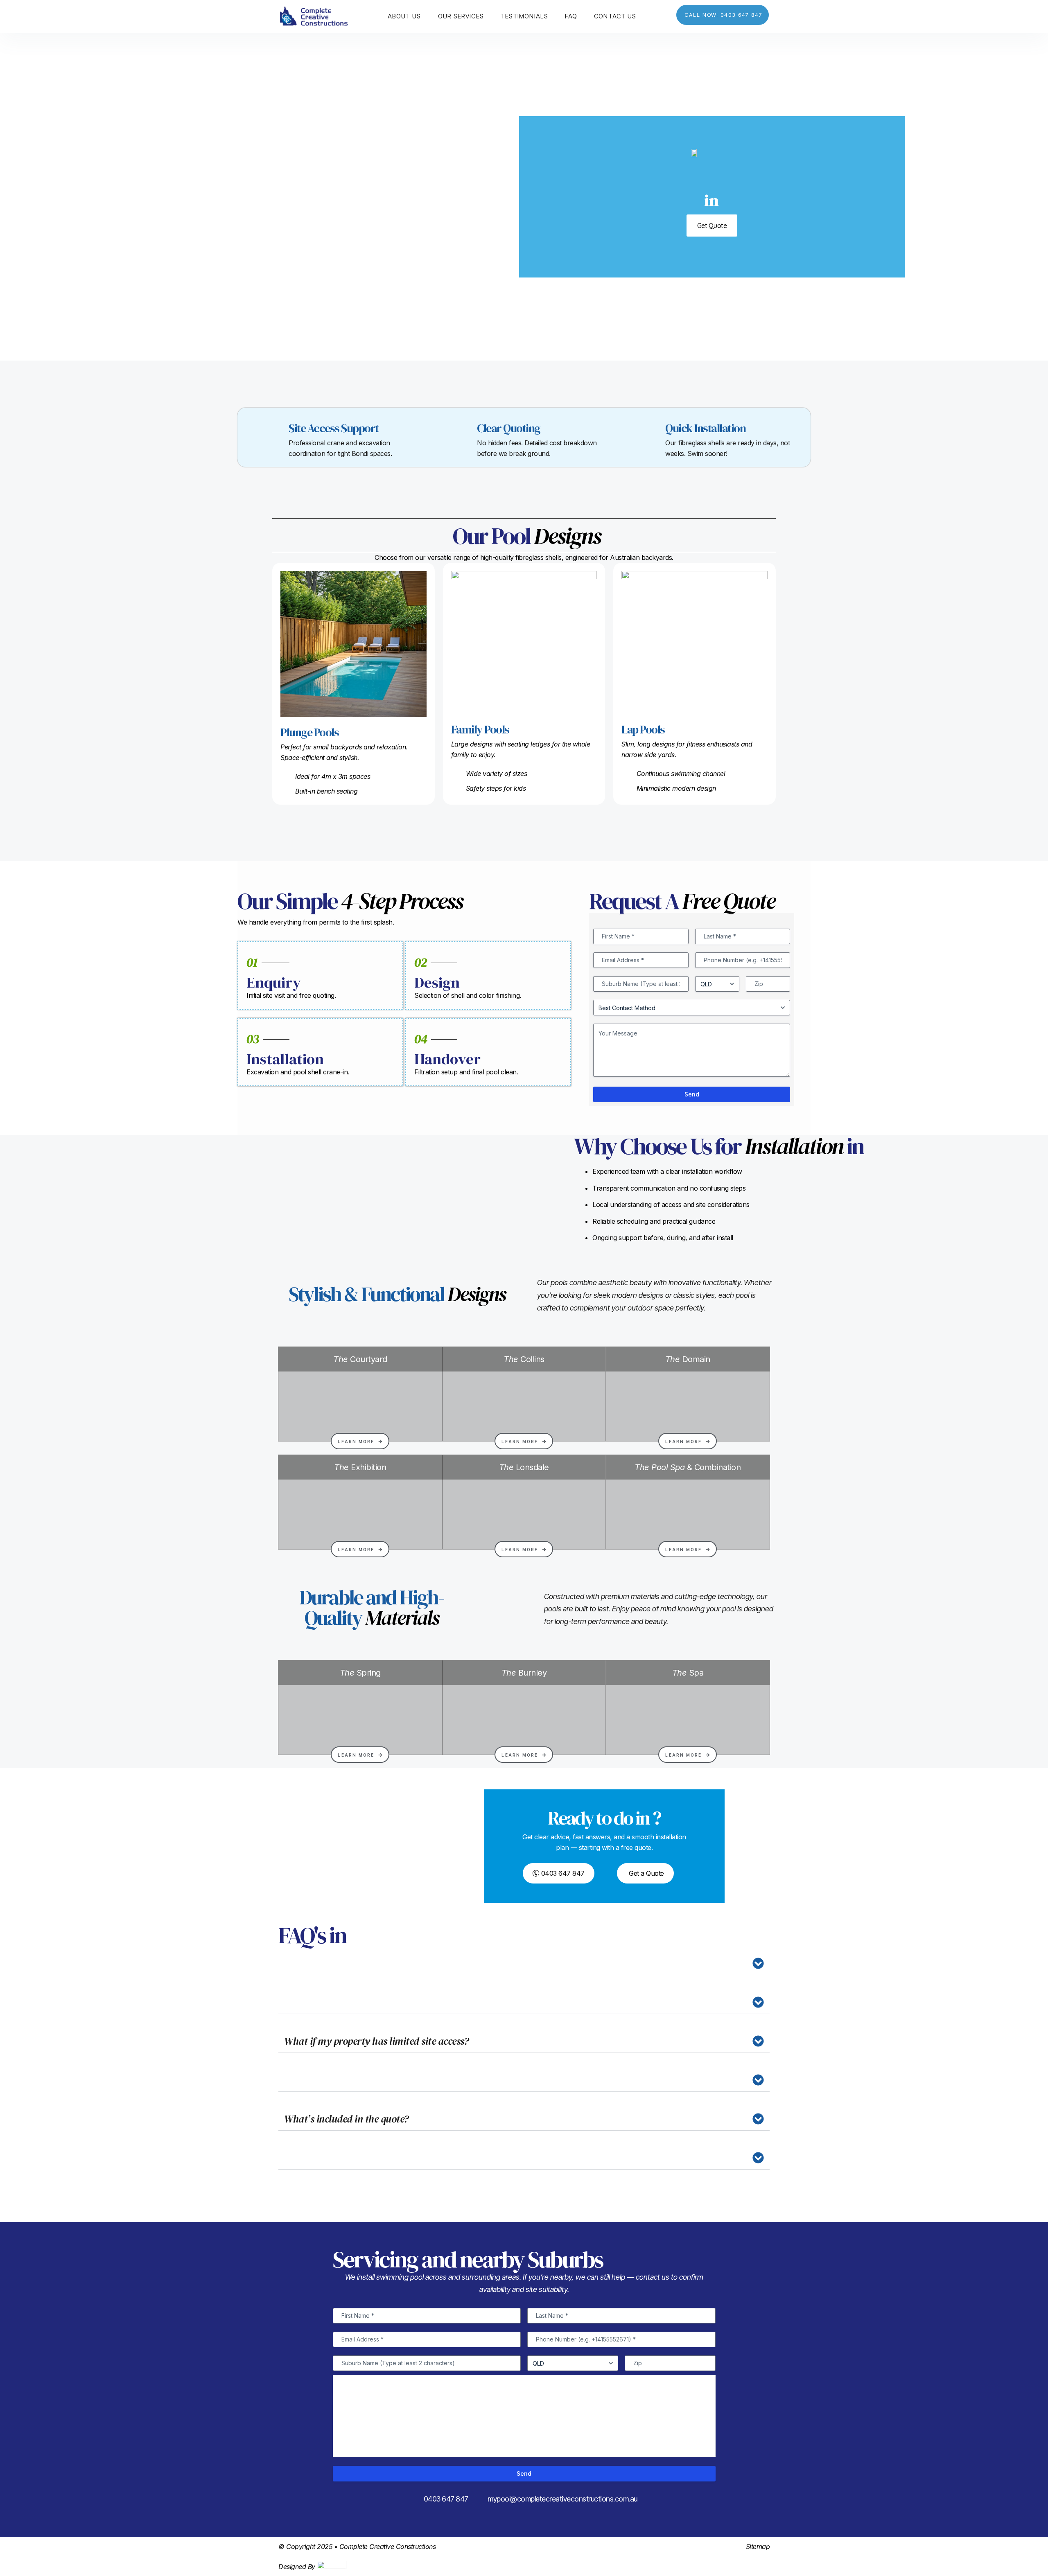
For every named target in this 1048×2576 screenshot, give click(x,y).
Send (692, 1094)
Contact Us (615, 16)
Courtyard (360, 1359)
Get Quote (712, 226)
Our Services (461, 16)
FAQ (571, 16)
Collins (524, 1359)
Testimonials (524, 16)
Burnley (524, 1673)
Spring (360, 1673)
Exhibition (360, 1467)
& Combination (688, 1467)
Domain (688, 1359)
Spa (688, 1673)
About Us (404, 16)
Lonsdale (524, 1467)
